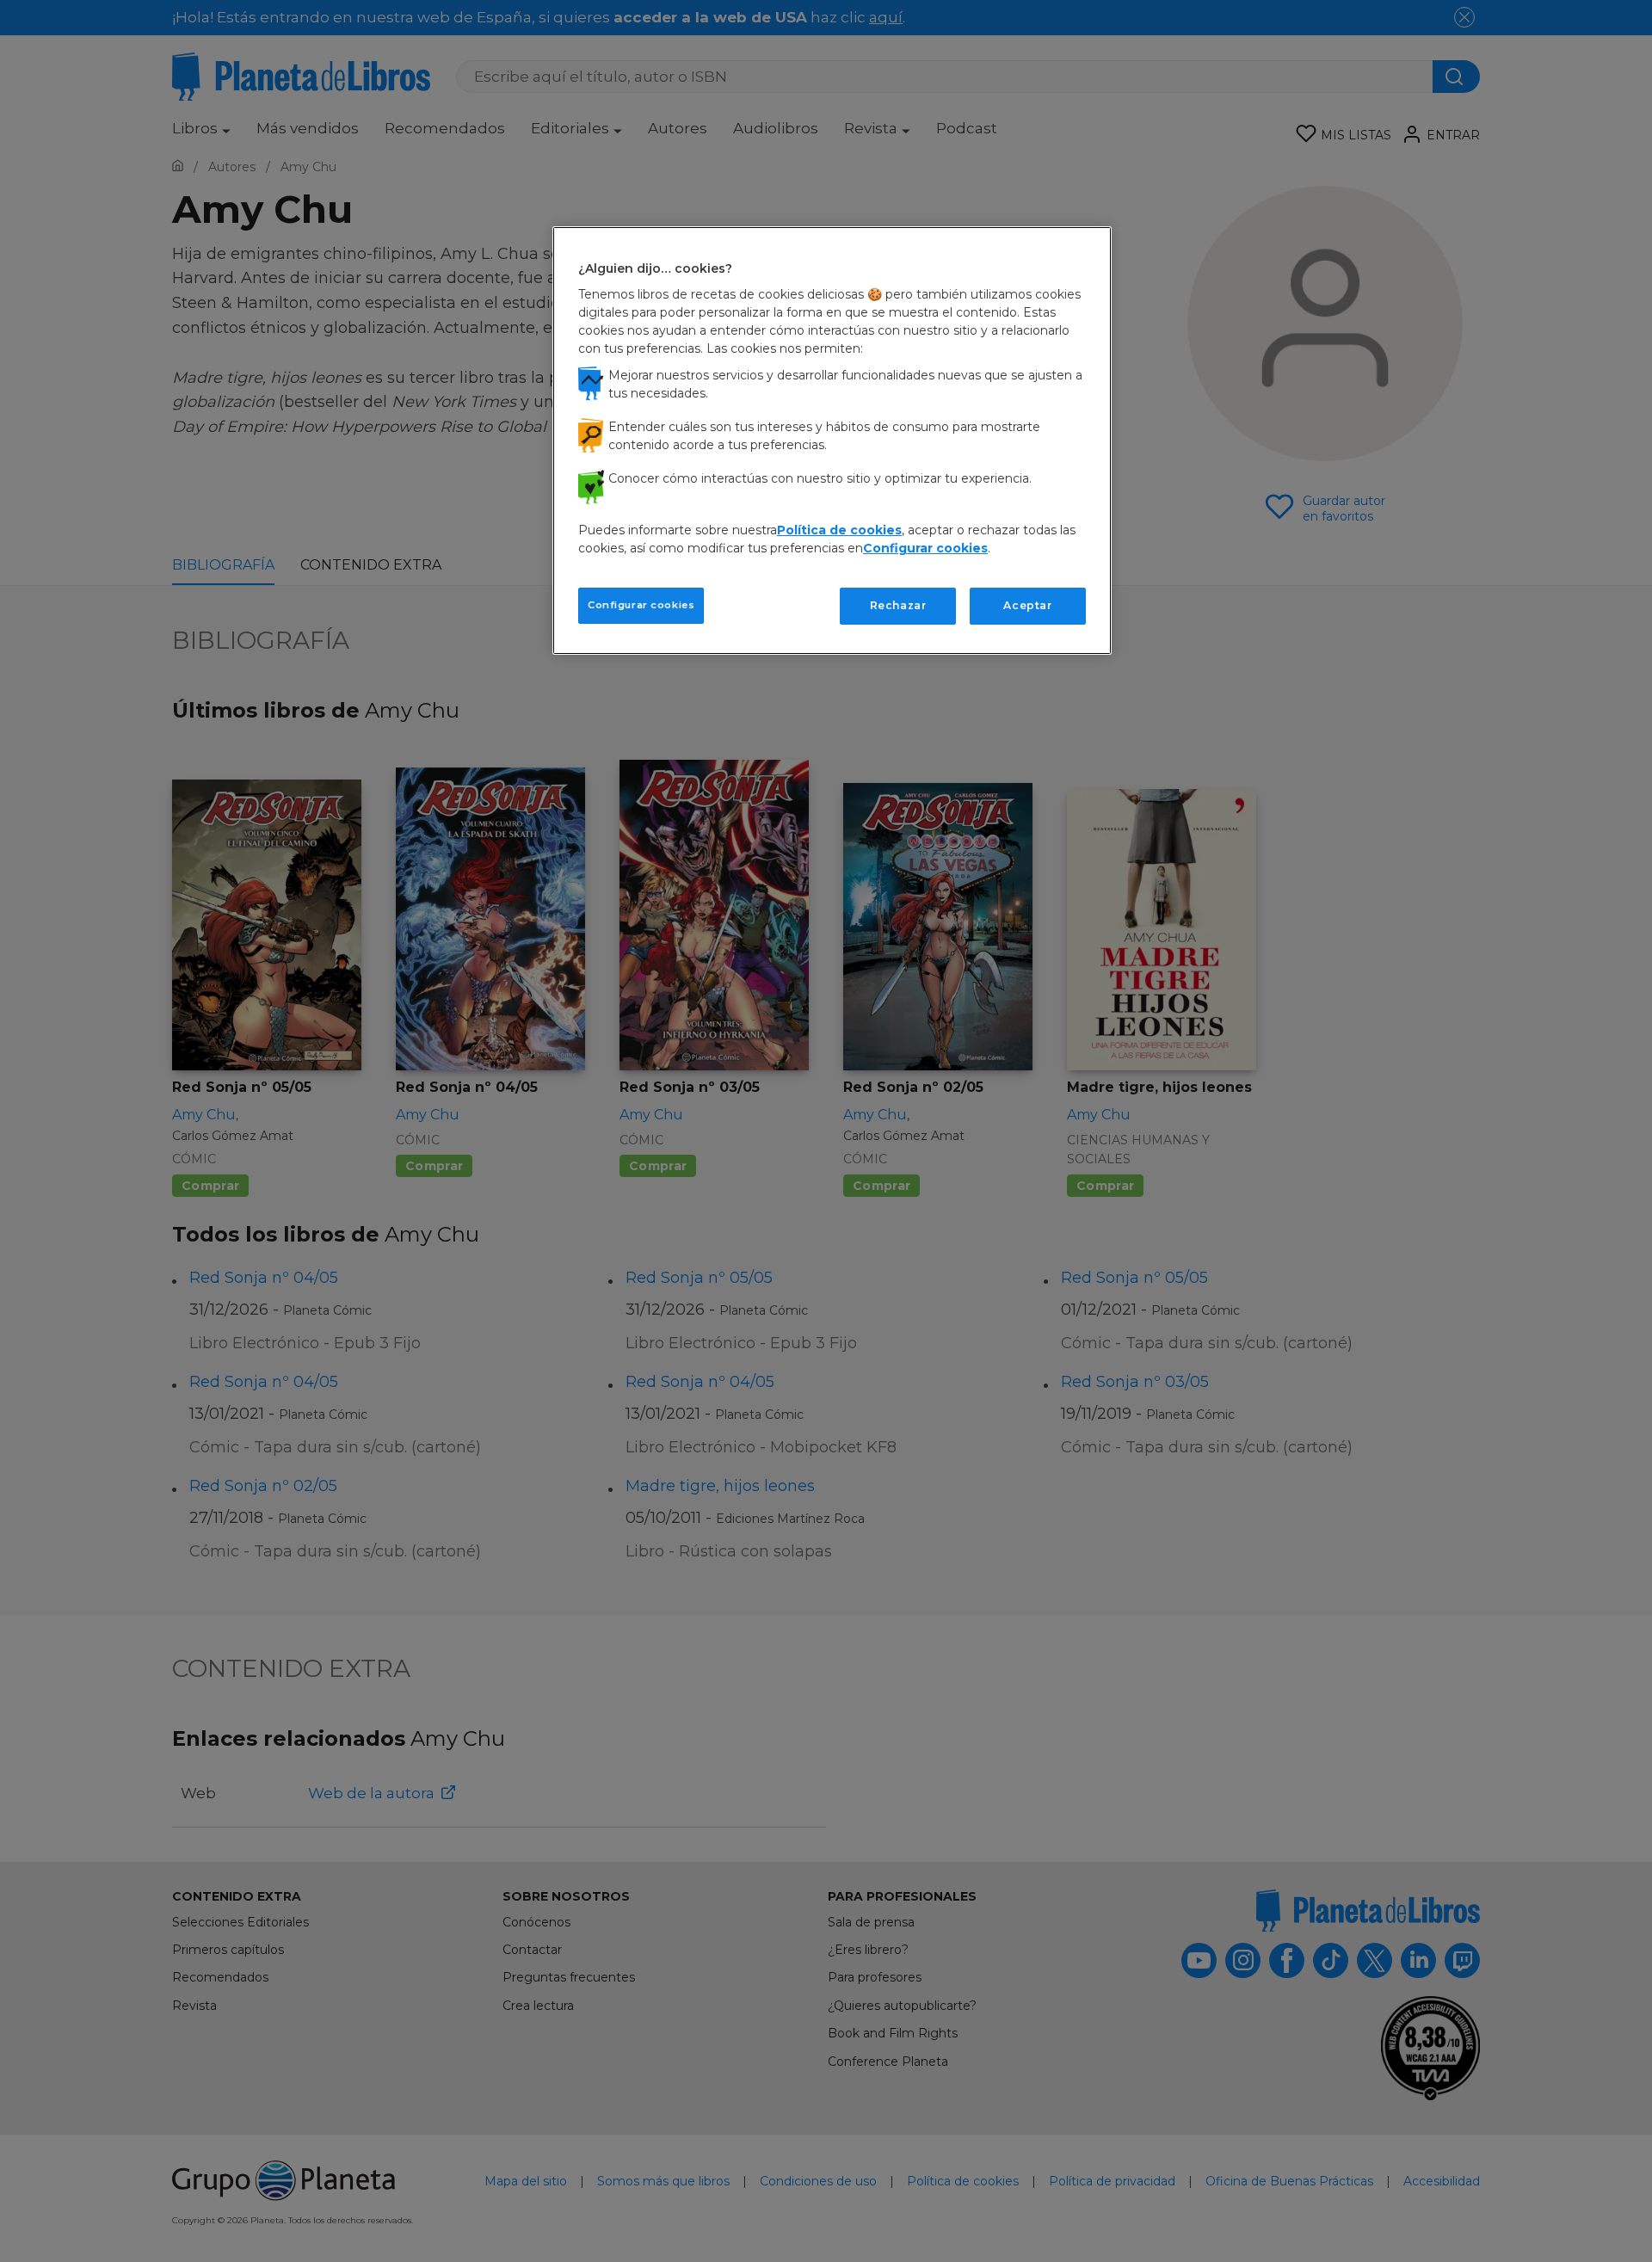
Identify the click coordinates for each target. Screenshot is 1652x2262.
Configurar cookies (641, 605)
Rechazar (898, 605)
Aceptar (1027, 605)
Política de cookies (839, 530)
